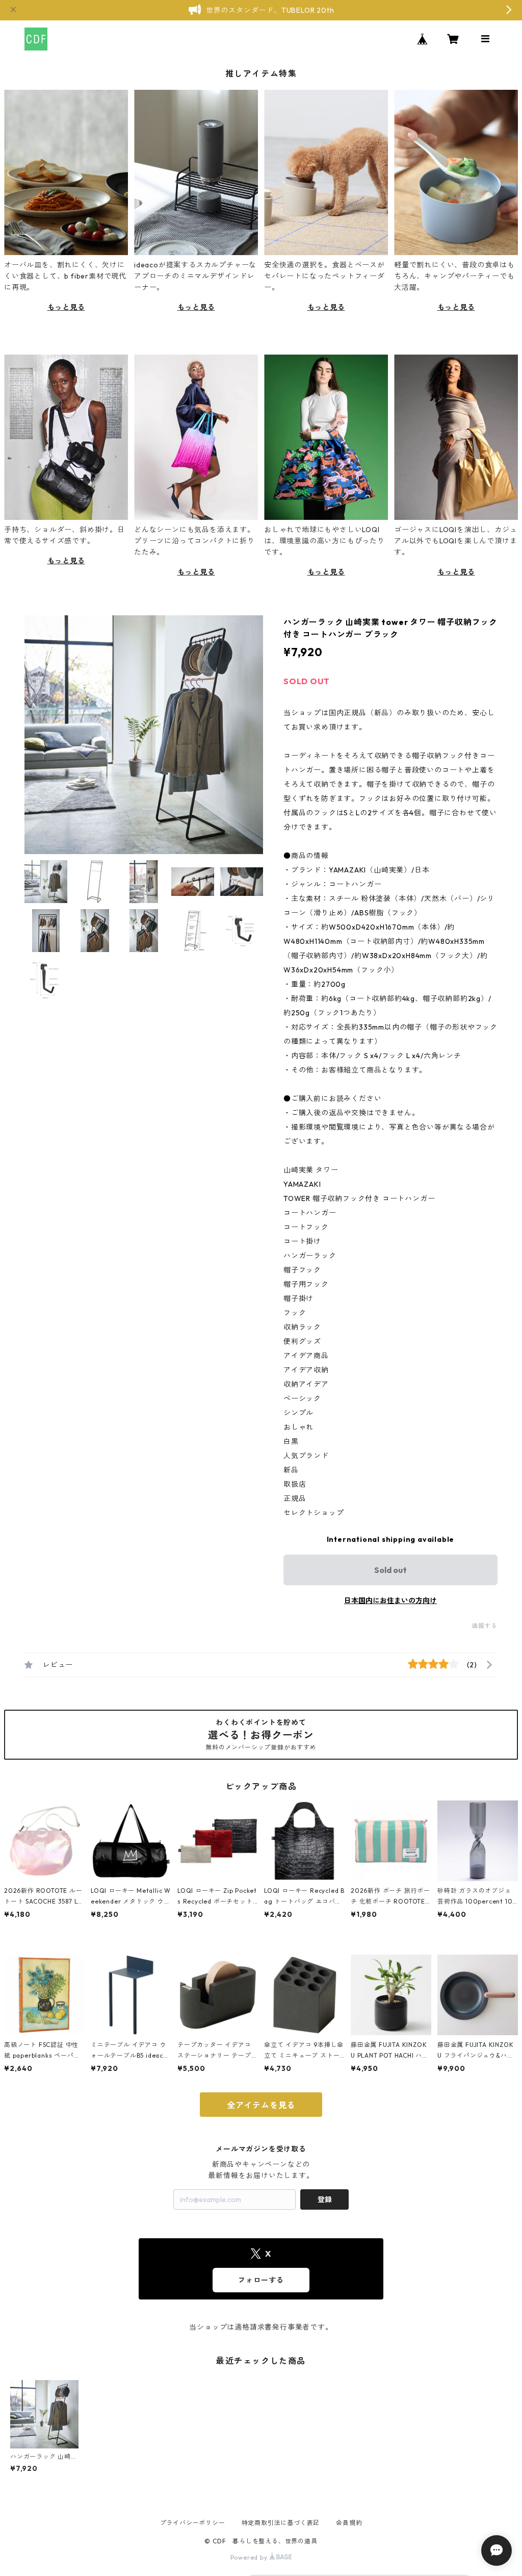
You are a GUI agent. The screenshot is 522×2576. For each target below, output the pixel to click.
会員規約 (349, 2523)
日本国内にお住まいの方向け (390, 1600)
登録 (325, 2199)
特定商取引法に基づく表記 (281, 2523)
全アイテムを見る (261, 2105)
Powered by (250, 2557)
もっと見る (66, 307)
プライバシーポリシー (193, 2523)
